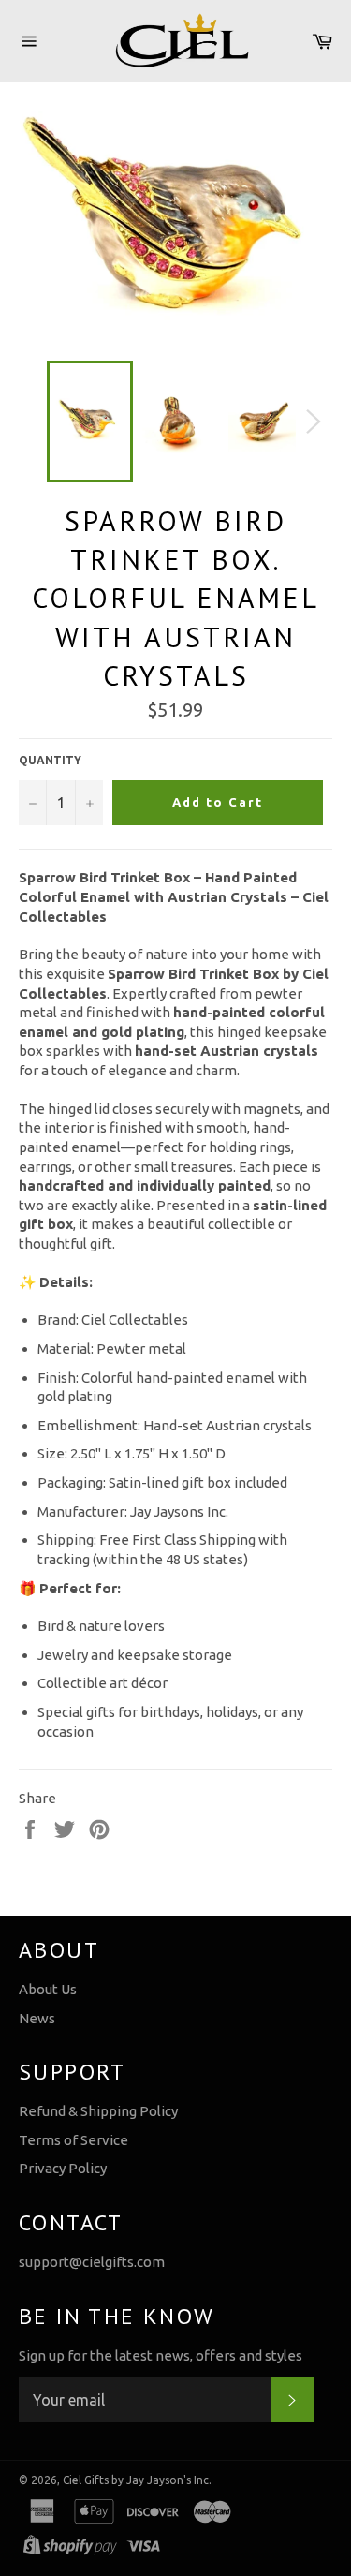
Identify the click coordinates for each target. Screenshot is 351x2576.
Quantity (50, 760)
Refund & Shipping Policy (98, 2111)
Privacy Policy (63, 2168)
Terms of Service (73, 2140)
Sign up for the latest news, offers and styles (161, 2355)
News (37, 2018)
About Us (48, 1989)
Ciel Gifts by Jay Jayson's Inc (136, 2480)
